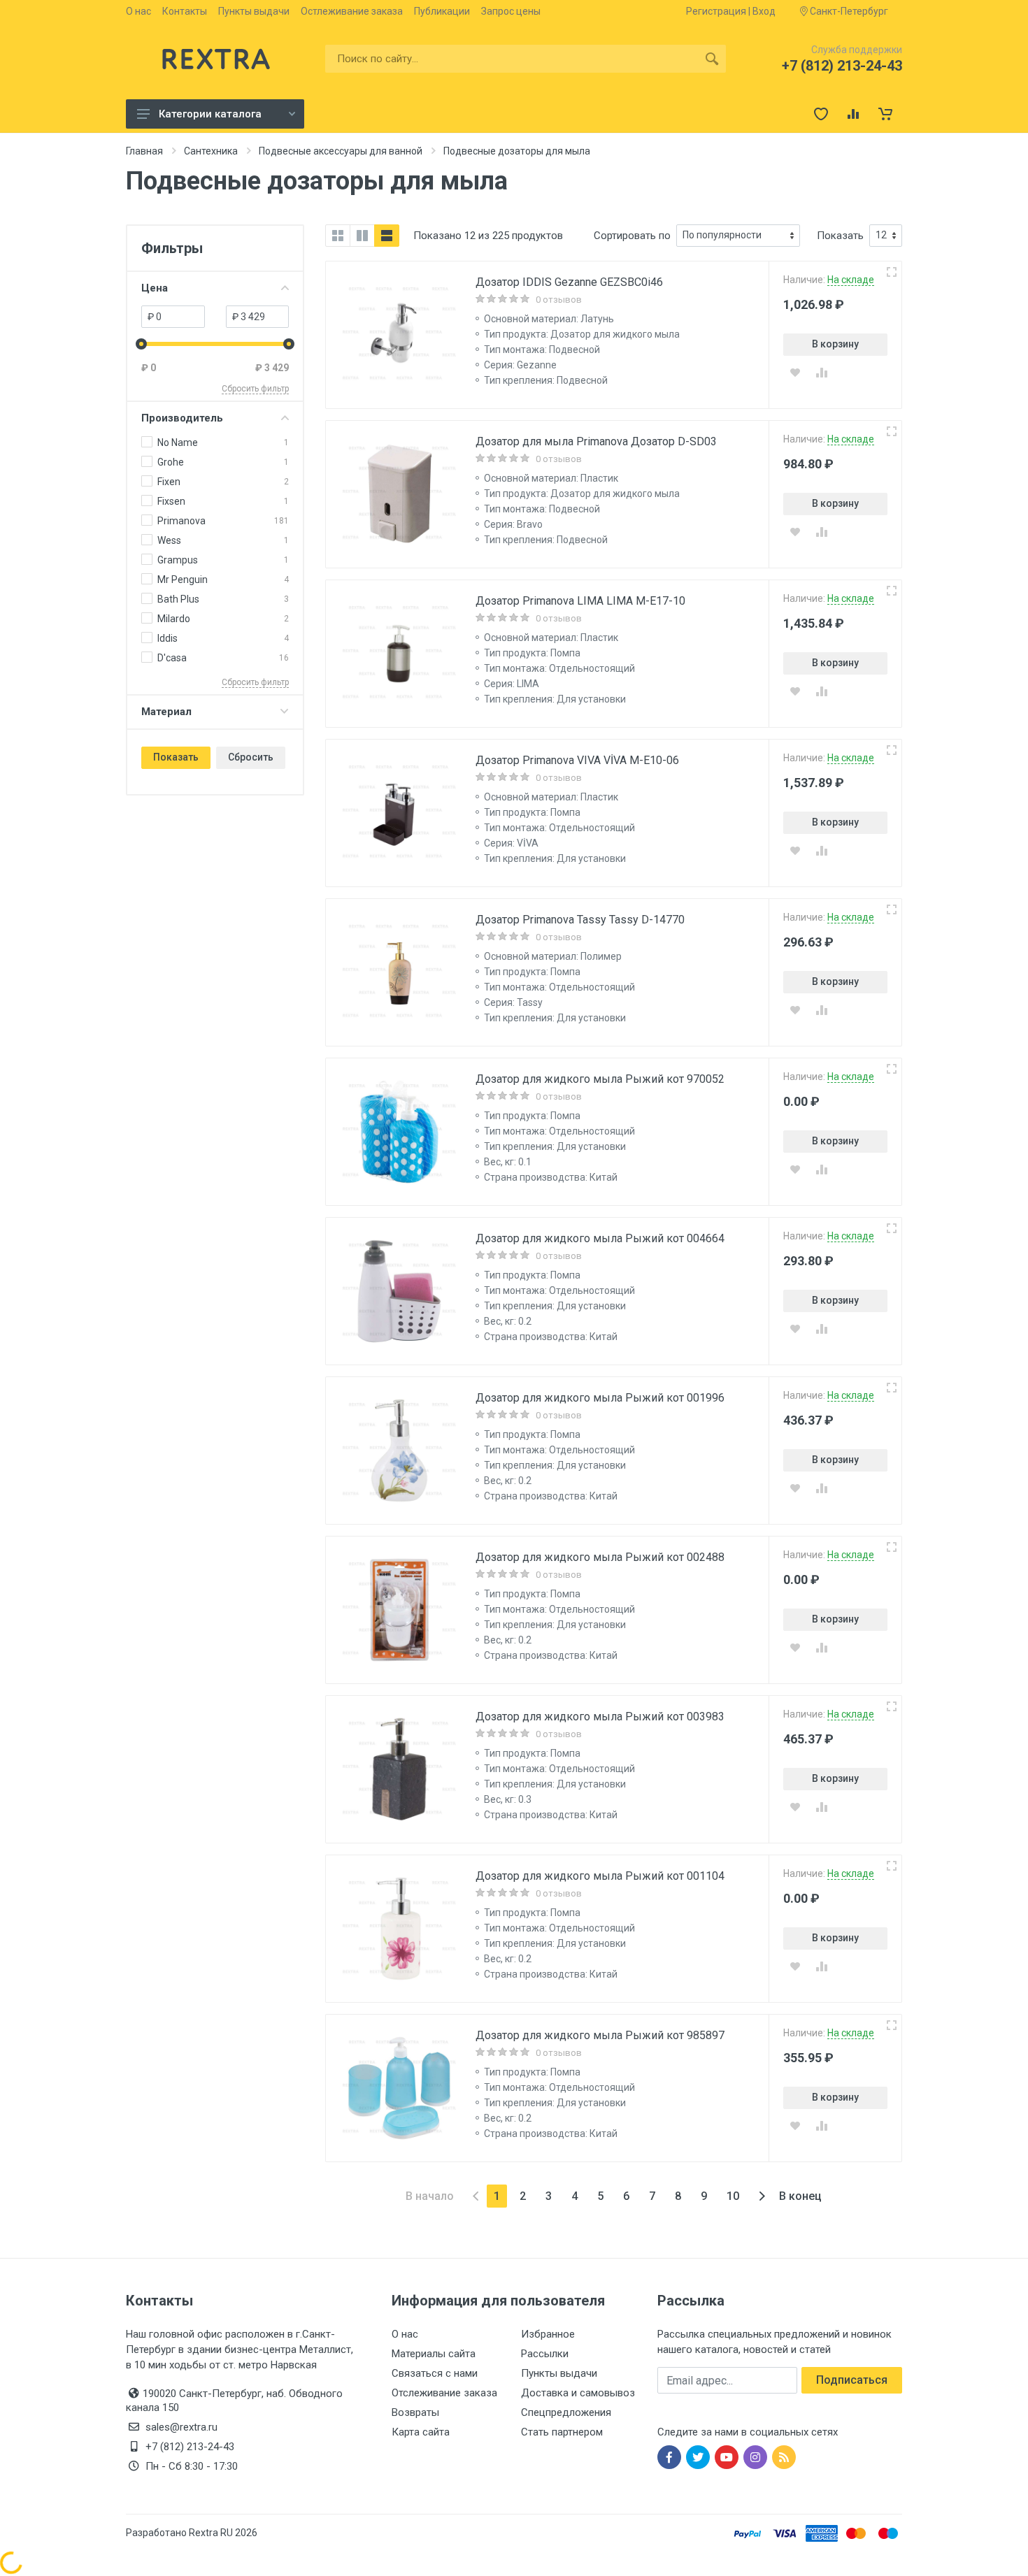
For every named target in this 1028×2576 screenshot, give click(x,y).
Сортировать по (632, 236)
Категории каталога (210, 114)
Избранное (548, 2334)
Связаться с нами (435, 2373)
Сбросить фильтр (255, 389)
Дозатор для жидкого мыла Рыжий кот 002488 (600, 1557)
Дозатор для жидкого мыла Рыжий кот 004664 (600, 1238)
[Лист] (387, 236)
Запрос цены (511, 11)
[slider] (141, 344)
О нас (138, 11)
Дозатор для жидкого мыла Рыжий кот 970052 (600, 1079)
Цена (155, 288)
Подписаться (852, 2380)
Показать (176, 757)
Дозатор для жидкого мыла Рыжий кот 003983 (600, 1717)
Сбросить (251, 757)
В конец (800, 2196)
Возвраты (415, 2412)
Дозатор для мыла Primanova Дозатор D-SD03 (596, 441)
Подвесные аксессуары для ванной (341, 151)
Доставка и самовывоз (578, 2393)
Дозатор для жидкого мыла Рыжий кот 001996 (600, 1398)
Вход (764, 11)
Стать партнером (562, 2432)
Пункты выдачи (254, 11)
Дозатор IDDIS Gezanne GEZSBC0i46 (569, 282)
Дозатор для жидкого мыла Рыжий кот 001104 (600, 1876)
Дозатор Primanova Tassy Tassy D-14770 (580, 920)
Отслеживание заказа (444, 2393)
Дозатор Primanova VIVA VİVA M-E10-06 (577, 760)
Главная (144, 151)
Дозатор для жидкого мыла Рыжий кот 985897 (600, 2035)
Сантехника (211, 151)
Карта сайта (421, 2432)
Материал (166, 712)
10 (733, 2196)
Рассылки (545, 2354)
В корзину (835, 344)
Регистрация (716, 11)
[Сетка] (338, 236)
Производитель (182, 418)
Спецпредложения (566, 2412)
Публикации (442, 11)
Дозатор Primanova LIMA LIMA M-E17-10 (580, 601)
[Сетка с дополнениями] (362, 236)
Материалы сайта (434, 2354)
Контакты (185, 11)
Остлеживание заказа (352, 11)
